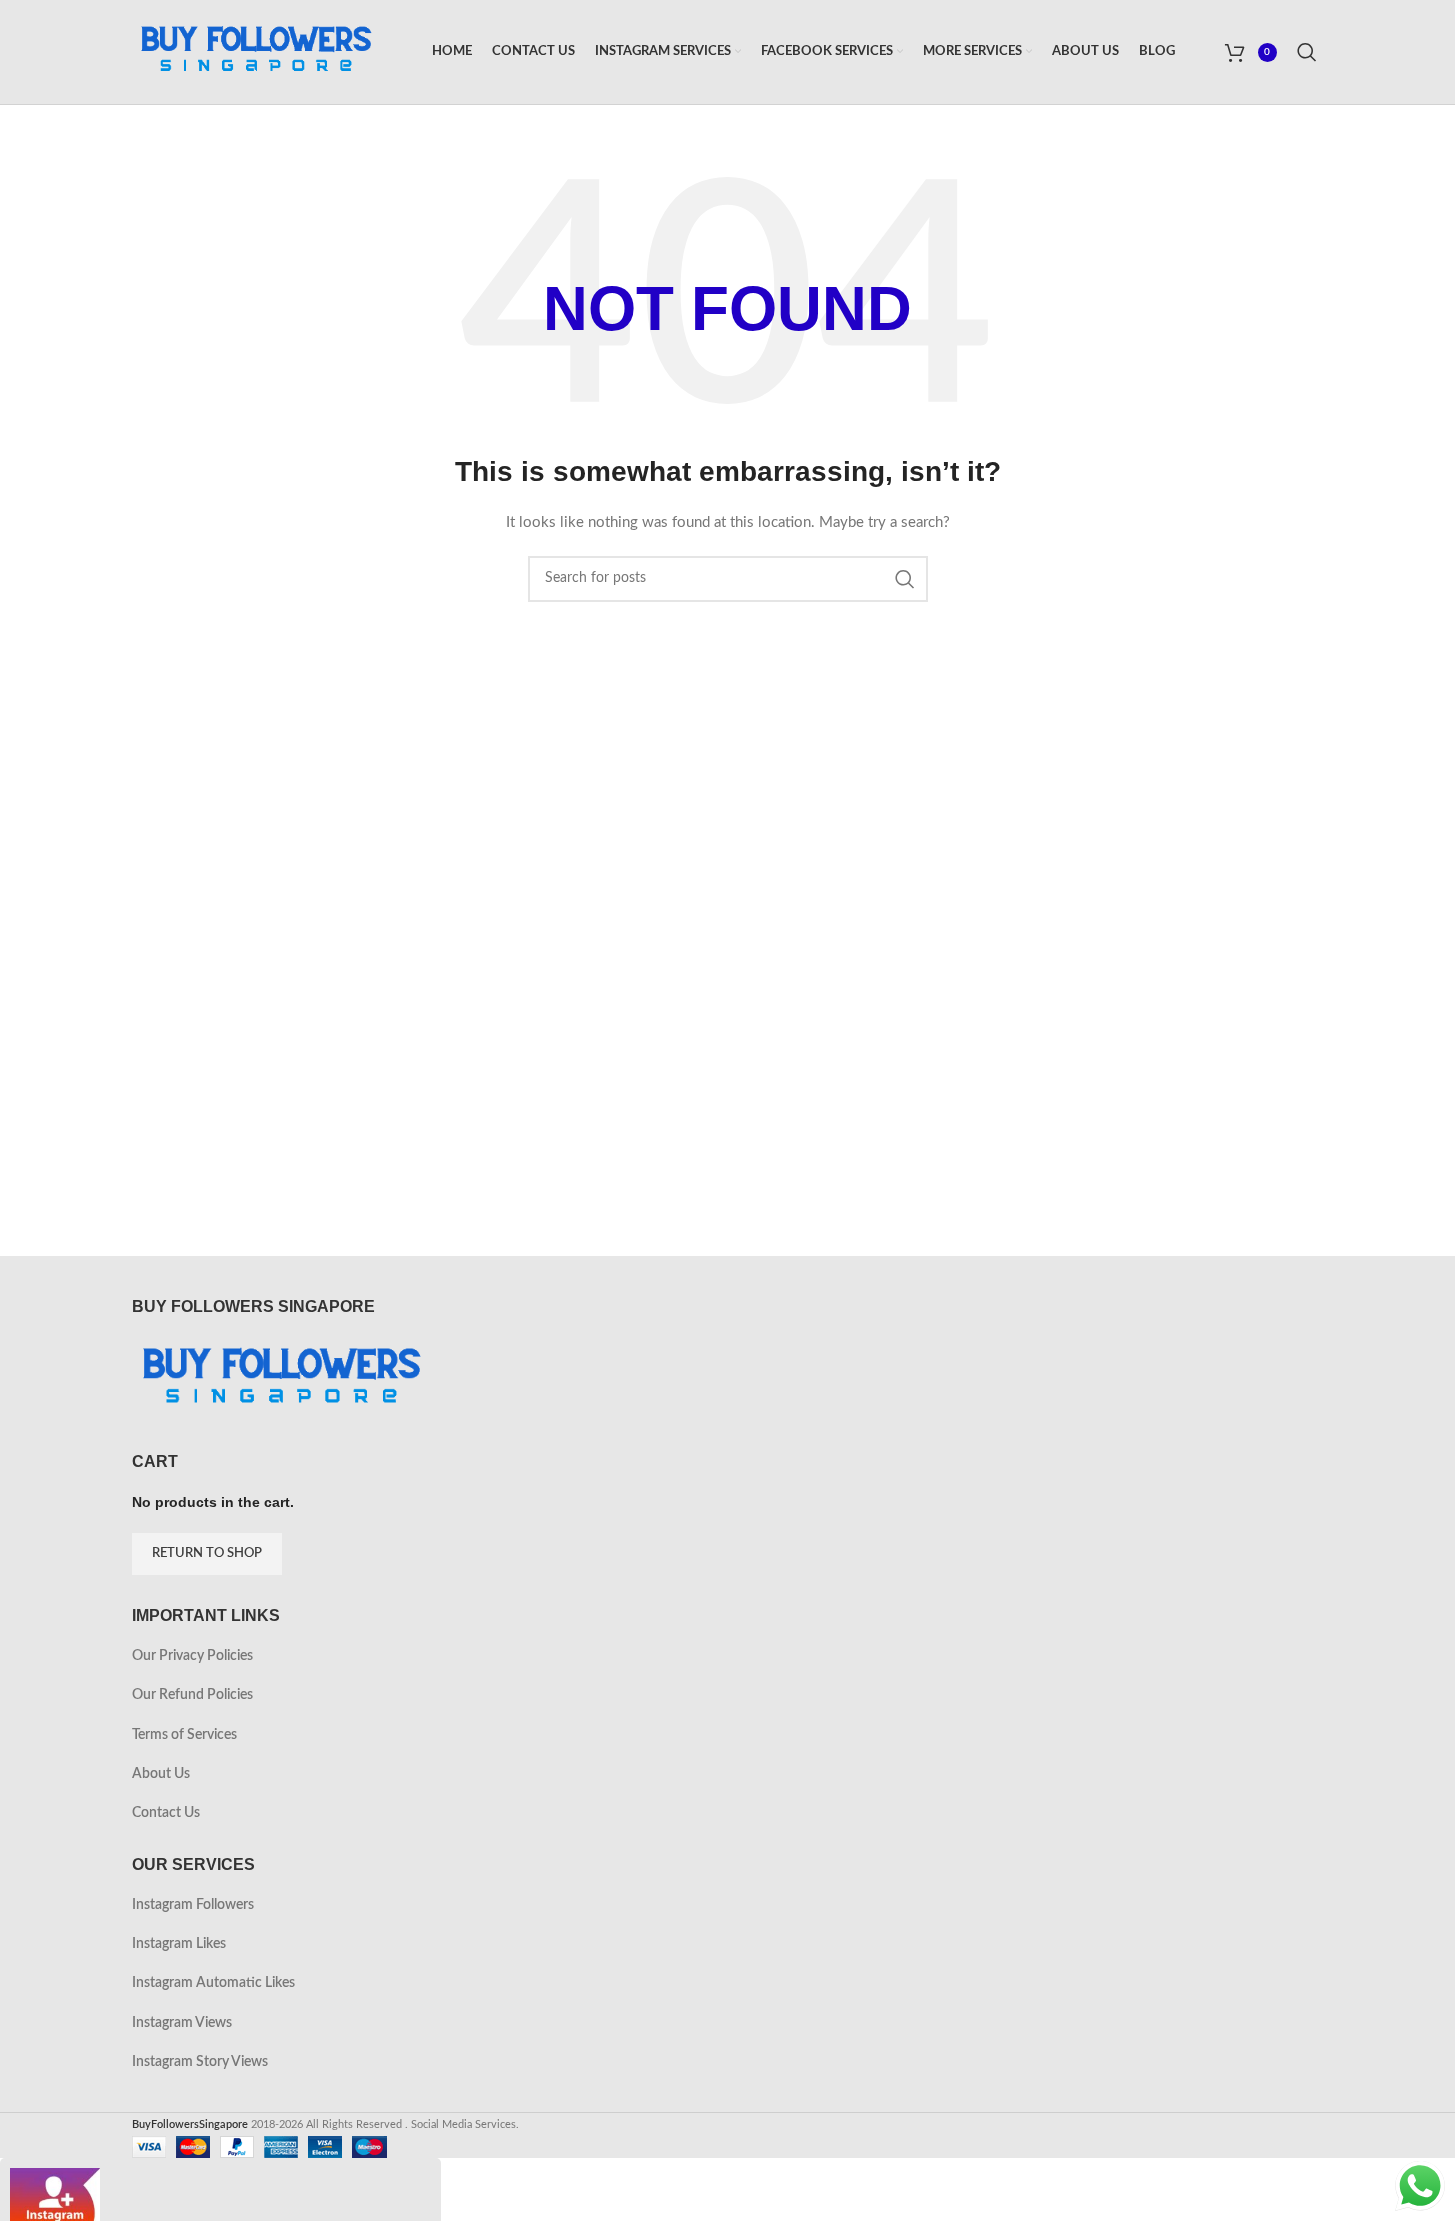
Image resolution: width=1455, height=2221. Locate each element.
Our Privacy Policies (192, 1656)
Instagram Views (182, 2023)
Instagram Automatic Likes (213, 1983)
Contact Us (166, 1813)
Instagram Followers (193, 1905)
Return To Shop (207, 1553)
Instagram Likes (179, 1944)
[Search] (1310, 52)
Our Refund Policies (192, 1695)
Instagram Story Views (200, 2062)
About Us (161, 1774)
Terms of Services (184, 1735)
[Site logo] (257, 52)
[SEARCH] (905, 579)
